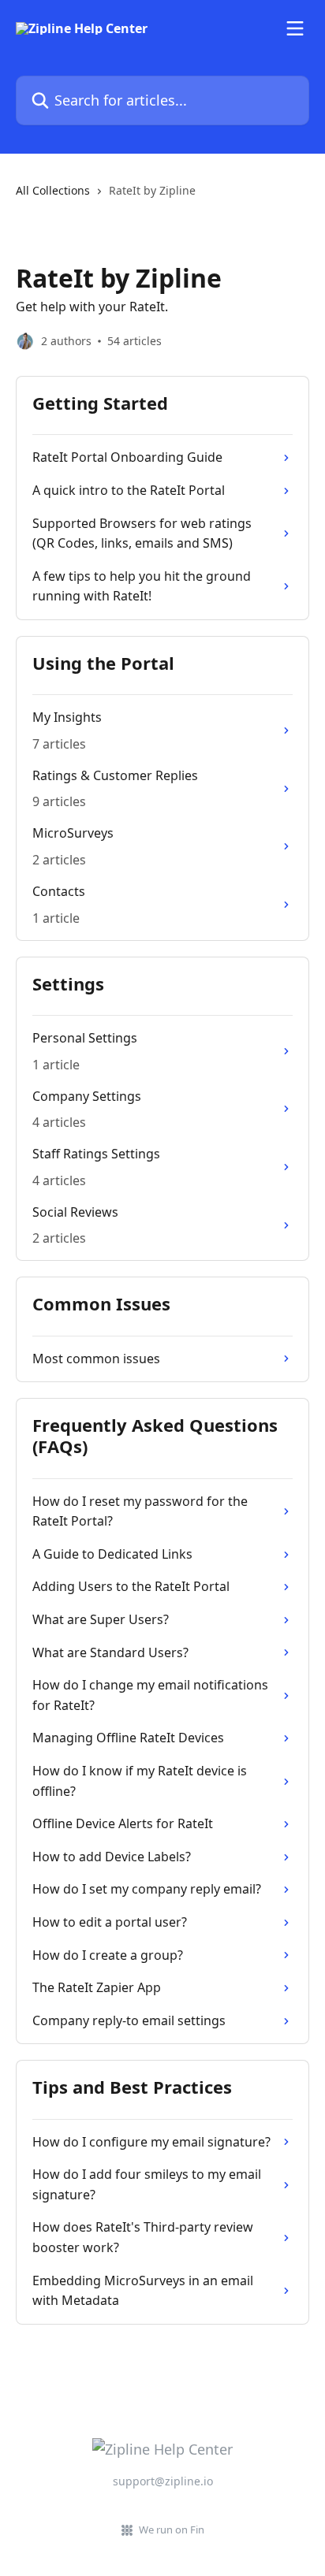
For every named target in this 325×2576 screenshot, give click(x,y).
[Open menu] (295, 28)
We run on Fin (172, 2530)
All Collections (53, 190)
